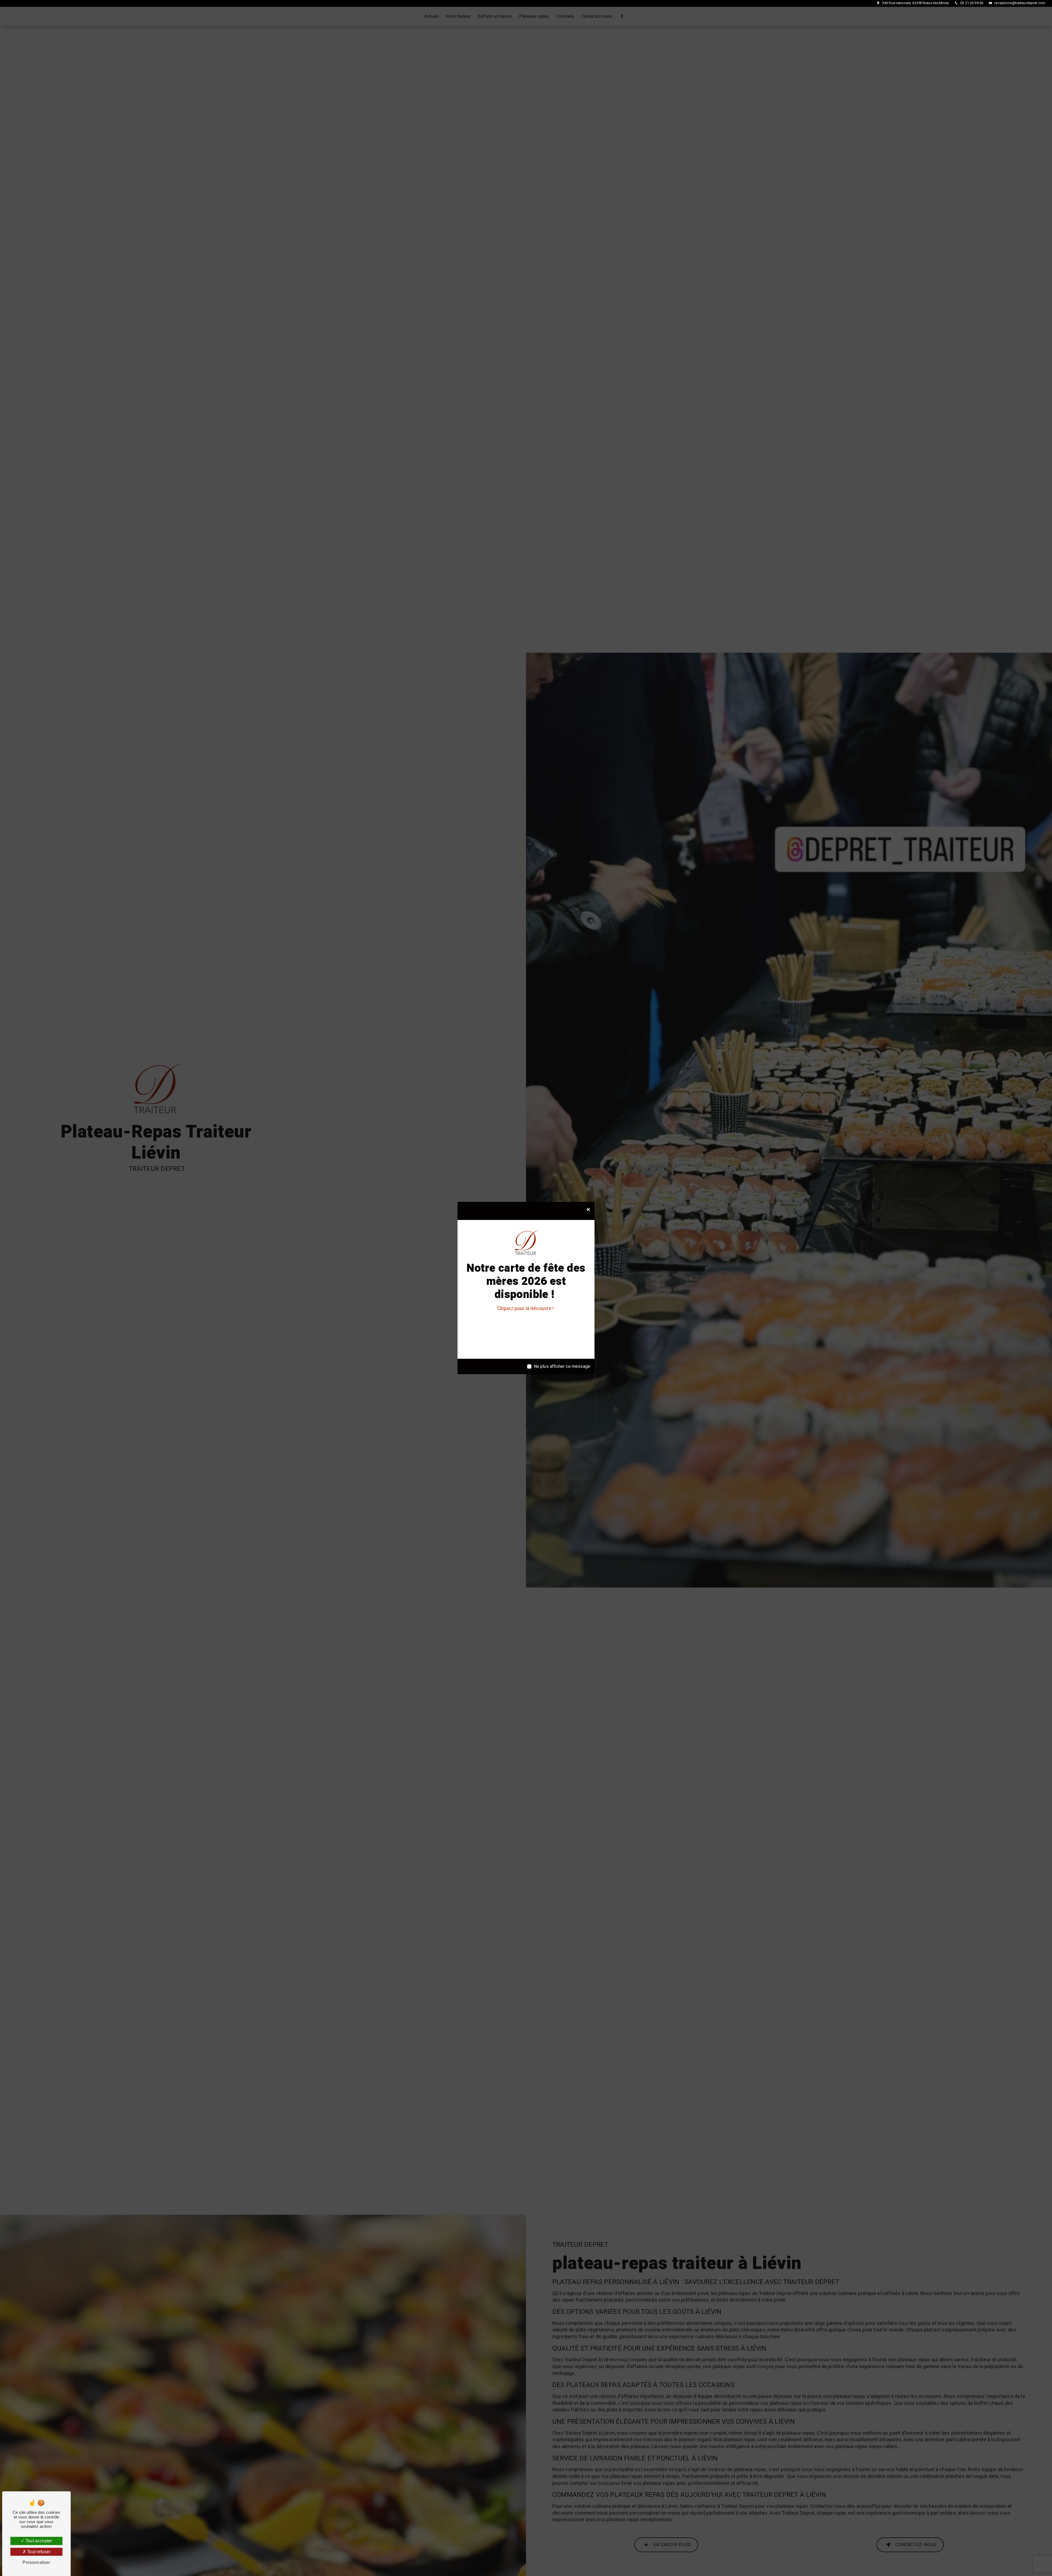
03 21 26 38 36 (971, 3)
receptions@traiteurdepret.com (1019, 3)
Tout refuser (38, 2552)
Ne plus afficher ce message (562, 1366)
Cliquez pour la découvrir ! (526, 1309)
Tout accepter (38, 2541)
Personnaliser (36, 2562)
